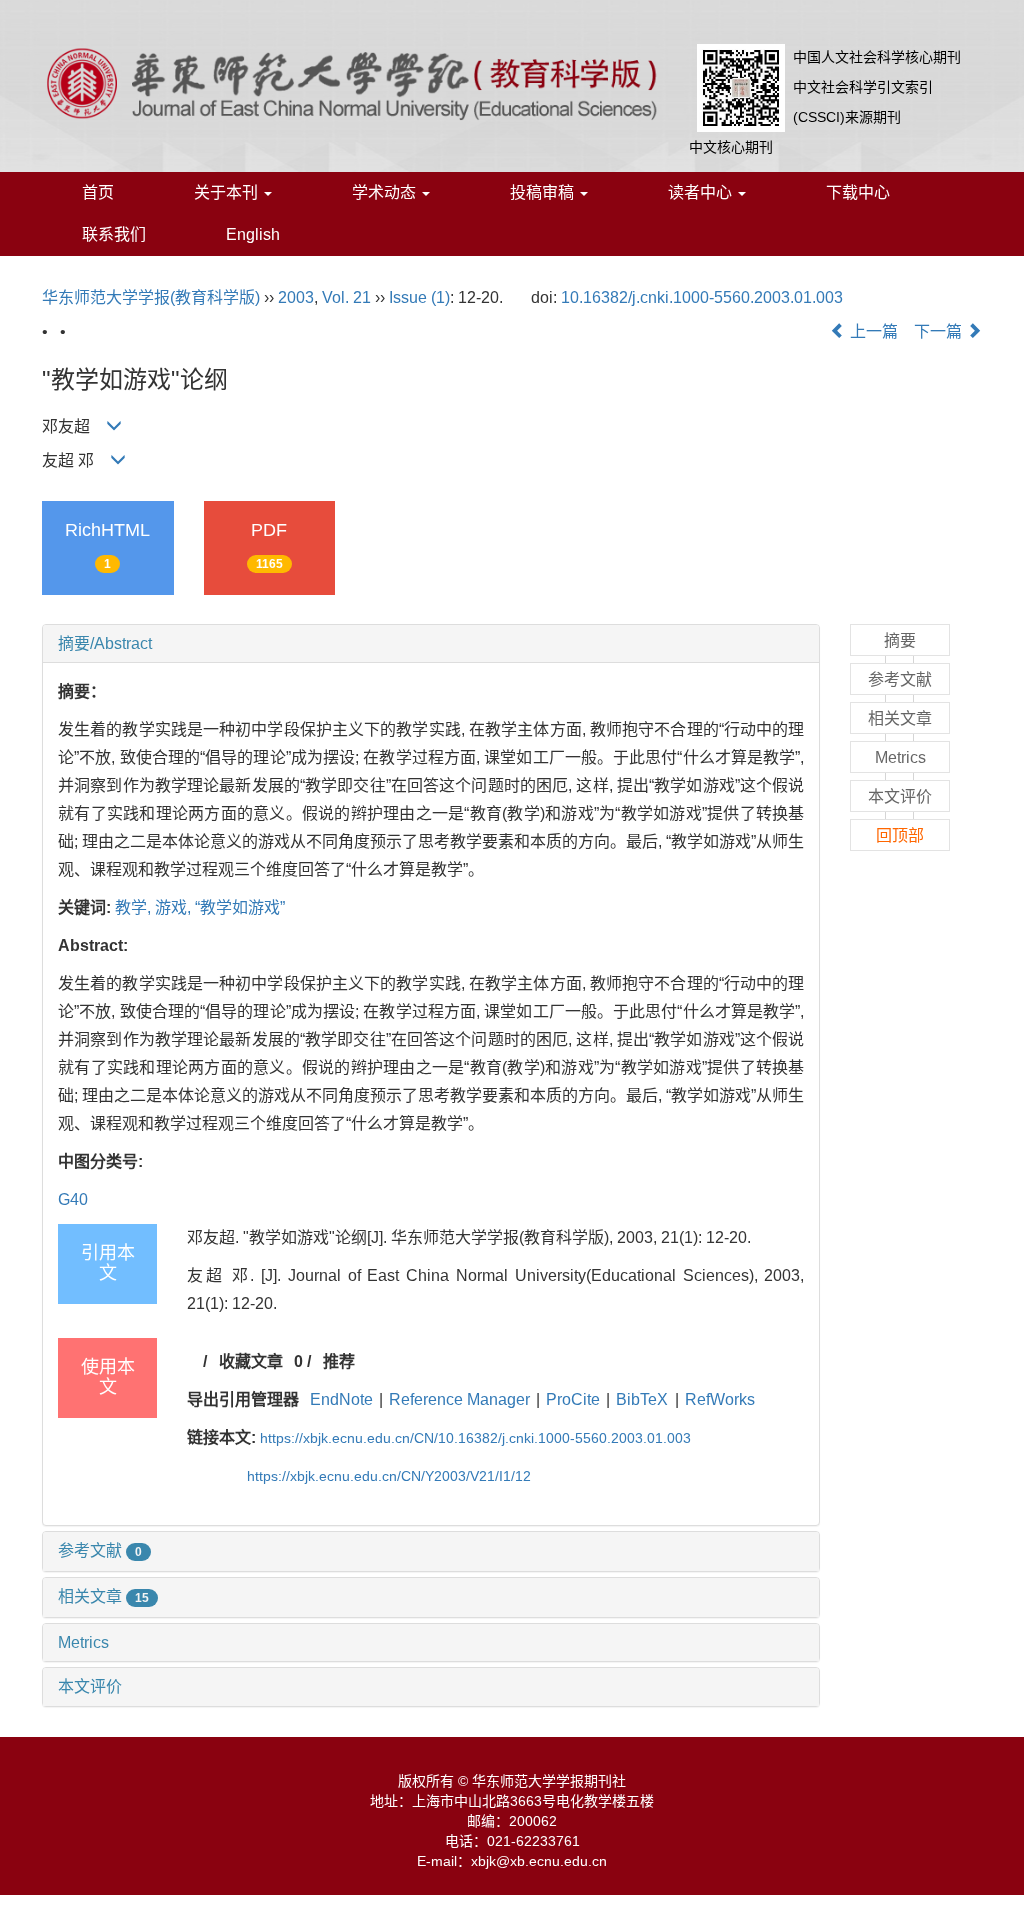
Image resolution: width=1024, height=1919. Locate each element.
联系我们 (114, 234)
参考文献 (100, 1550)
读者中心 (702, 192)
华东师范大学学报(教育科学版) (151, 297)
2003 (296, 297)
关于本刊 (228, 192)
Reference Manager (459, 1399)
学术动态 (386, 192)
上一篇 (872, 331)
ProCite (573, 1399)
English (253, 234)
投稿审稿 (544, 192)
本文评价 (90, 1686)
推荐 (339, 1361)
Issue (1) (419, 297)
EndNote (341, 1399)
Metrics (83, 1642)
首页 (98, 192)
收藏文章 (251, 1361)
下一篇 (940, 331)
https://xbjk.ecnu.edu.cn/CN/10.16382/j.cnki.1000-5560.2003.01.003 (475, 1438)
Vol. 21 (346, 297)
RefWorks (720, 1399)
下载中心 (858, 192)
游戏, (175, 907)
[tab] (431, 644)
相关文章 (103, 1596)
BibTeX (642, 1399)
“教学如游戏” (240, 907)
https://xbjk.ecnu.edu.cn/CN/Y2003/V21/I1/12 (389, 1476)
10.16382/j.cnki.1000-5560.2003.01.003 (702, 297)
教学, (135, 907)
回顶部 (900, 835)
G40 (73, 1199)
